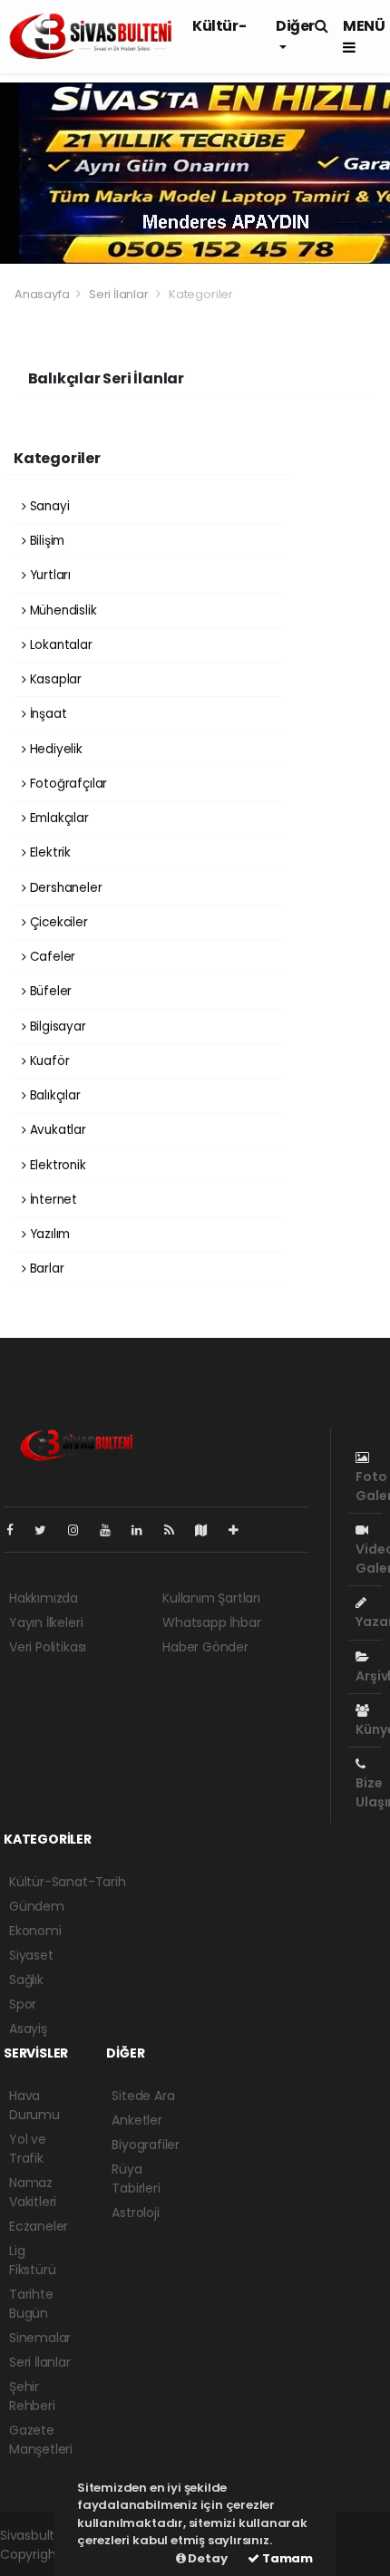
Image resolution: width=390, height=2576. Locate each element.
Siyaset (31, 1955)
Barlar (45, 1269)
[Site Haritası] (209, 1530)
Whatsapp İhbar (211, 1622)
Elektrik (49, 852)
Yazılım (48, 1234)
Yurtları (49, 575)
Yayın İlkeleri (46, 1622)
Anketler (136, 2120)
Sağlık (26, 1980)
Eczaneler (39, 2226)
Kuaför (48, 1061)
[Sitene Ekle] (241, 1530)
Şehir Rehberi (32, 2396)
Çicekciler (57, 922)
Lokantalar (59, 645)
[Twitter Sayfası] (48, 1530)
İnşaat (46, 714)
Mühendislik (62, 610)
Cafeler (51, 957)
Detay (207, 2558)
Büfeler (49, 991)
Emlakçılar (58, 818)
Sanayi (48, 506)
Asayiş (28, 2029)
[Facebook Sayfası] (17, 1530)
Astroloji (135, 2213)
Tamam (286, 2558)
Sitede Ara (143, 2096)
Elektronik (56, 1165)
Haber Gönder (205, 1647)
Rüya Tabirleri (136, 2179)
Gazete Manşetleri (41, 2440)
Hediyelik (54, 749)
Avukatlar (56, 1130)
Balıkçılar (54, 1095)
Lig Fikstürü (32, 2260)
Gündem (37, 1906)
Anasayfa (43, 294)
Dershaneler (64, 888)
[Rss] (176, 1530)
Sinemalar (40, 2338)
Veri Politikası (48, 1647)
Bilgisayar (56, 1027)
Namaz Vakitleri (33, 2192)
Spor (23, 2004)
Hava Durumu (34, 2105)
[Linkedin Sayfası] (144, 1530)
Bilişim (45, 541)
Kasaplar (54, 679)
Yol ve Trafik (28, 2149)
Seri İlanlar (119, 294)
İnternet (52, 1200)
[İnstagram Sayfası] (81, 1530)
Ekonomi (35, 1931)
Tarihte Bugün (31, 2304)
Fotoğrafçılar (67, 784)
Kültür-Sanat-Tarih (68, 1882)
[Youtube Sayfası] (112, 1530)
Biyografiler (146, 2145)
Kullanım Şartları (211, 1598)
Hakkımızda (44, 1598)
